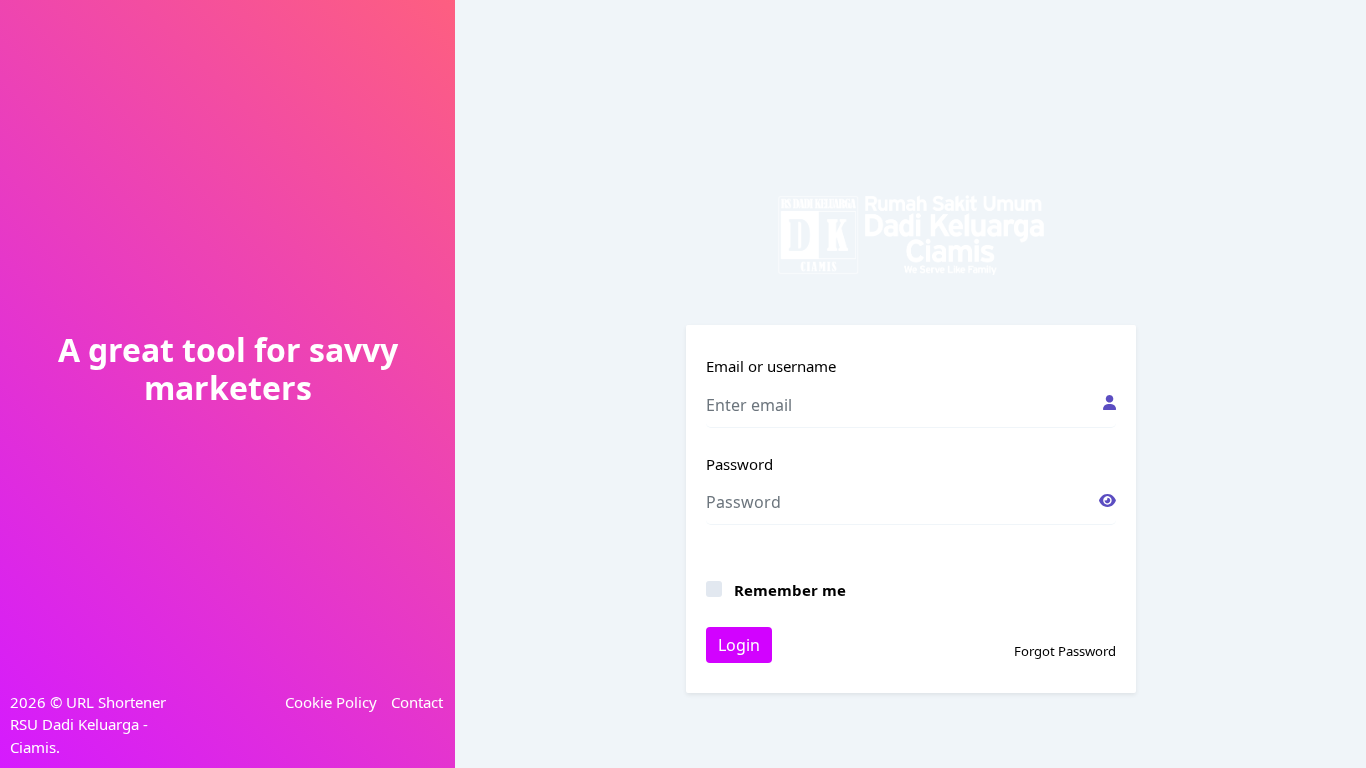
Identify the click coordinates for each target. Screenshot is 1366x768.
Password (739, 464)
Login (739, 645)
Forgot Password (1065, 651)
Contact (417, 702)
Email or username (771, 366)
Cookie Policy (331, 702)
